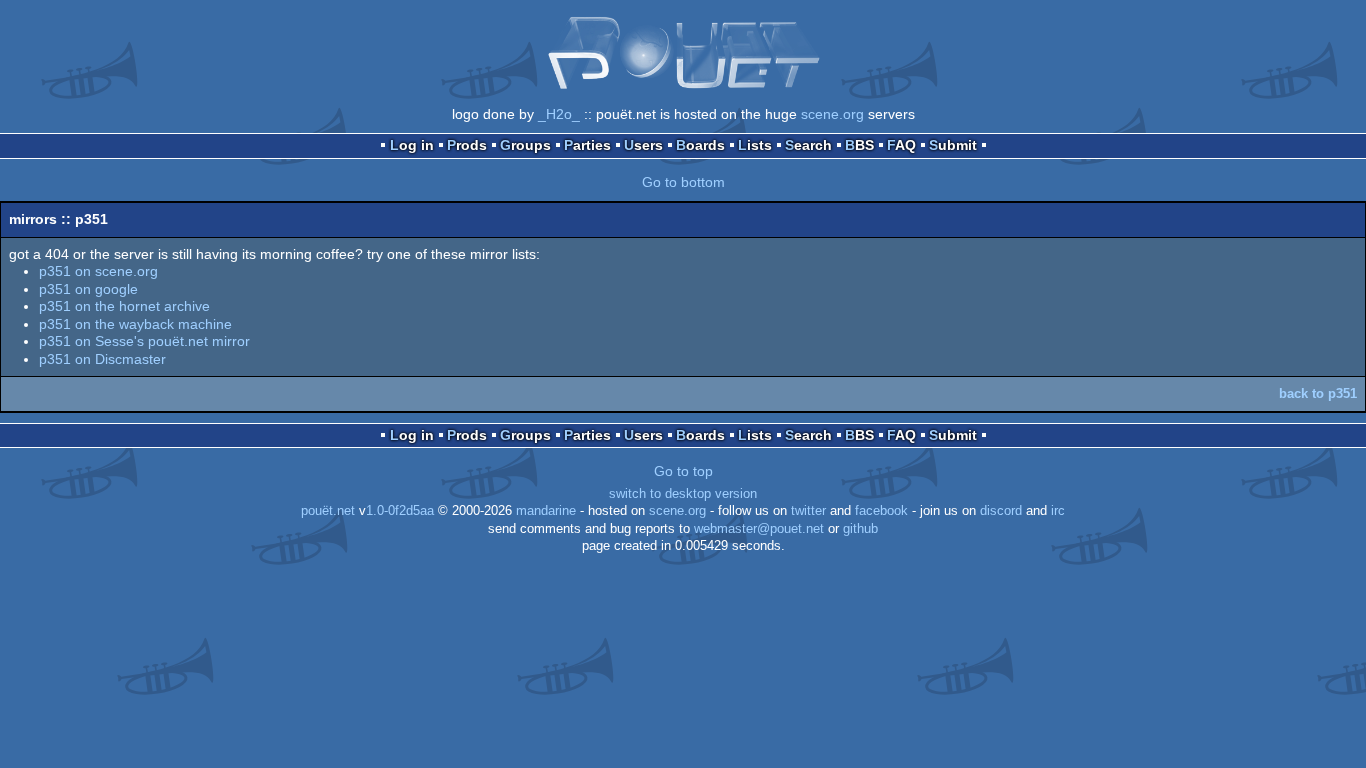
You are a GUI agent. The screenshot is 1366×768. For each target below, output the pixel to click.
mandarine (546, 511)
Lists (755, 145)
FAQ (901, 145)
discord (1001, 511)
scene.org (832, 114)
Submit (953, 145)
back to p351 (1318, 393)
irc (1058, 511)
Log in (412, 145)
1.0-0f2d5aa (400, 511)
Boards (700, 145)
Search (808, 145)
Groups (525, 145)
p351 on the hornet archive (124, 306)
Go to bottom (683, 182)
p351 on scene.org (98, 271)
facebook (881, 511)
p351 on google (88, 289)
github (860, 529)
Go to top (683, 471)
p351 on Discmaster (102, 359)
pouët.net (328, 511)
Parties (587, 145)
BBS (859, 145)
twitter (808, 511)
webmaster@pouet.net (759, 529)
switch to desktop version (683, 494)
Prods (467, 145)
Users (643, 145)
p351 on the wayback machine (135, 324)
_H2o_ (559, 114)
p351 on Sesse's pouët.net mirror (144, 341)
